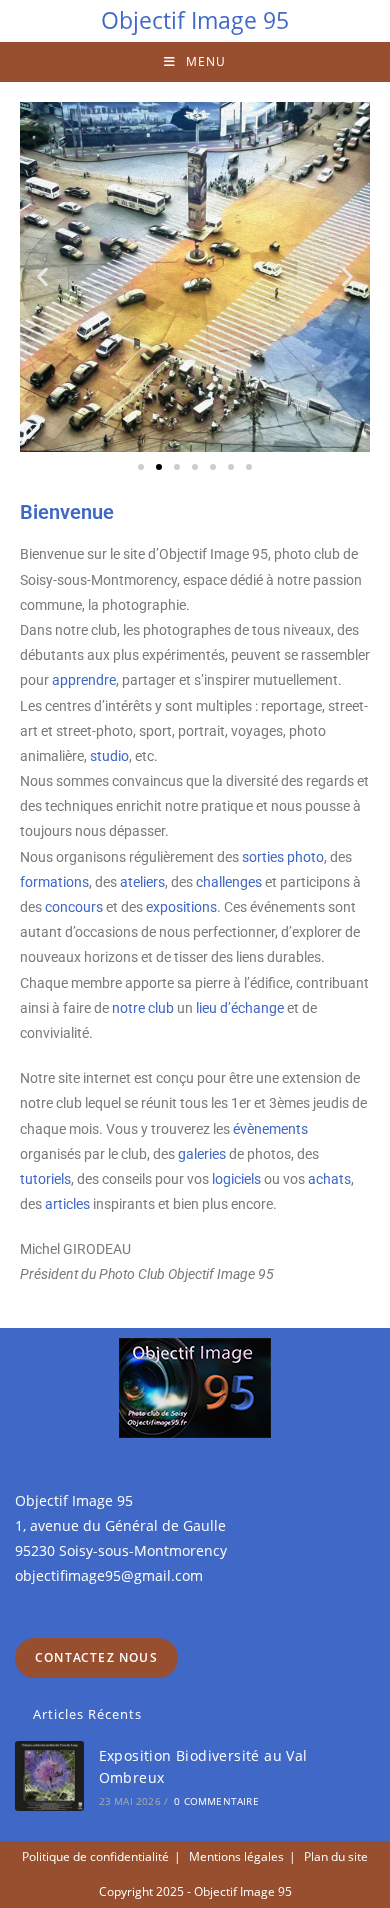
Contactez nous (96, 1657)
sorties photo (283, 857)
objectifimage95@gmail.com (109, 1575)
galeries (202, 1154)
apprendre (84, 680)
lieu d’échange (240, 1008)
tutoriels (45, 1179)
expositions (181, 907)
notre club (143, 1008)
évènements (270, 1129)
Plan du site (336, 1856)
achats (329, 1179)
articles (67, 1204)
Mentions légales (236, 1856)
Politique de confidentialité (95, 1856)
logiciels (236, 1179)
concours (74, 907)
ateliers (142, 882)
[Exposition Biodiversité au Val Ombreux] (49, 1775)
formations (54, 882)
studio (109, 756)
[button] (42, 277)
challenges (229, 882)
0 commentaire (216, 1801)
